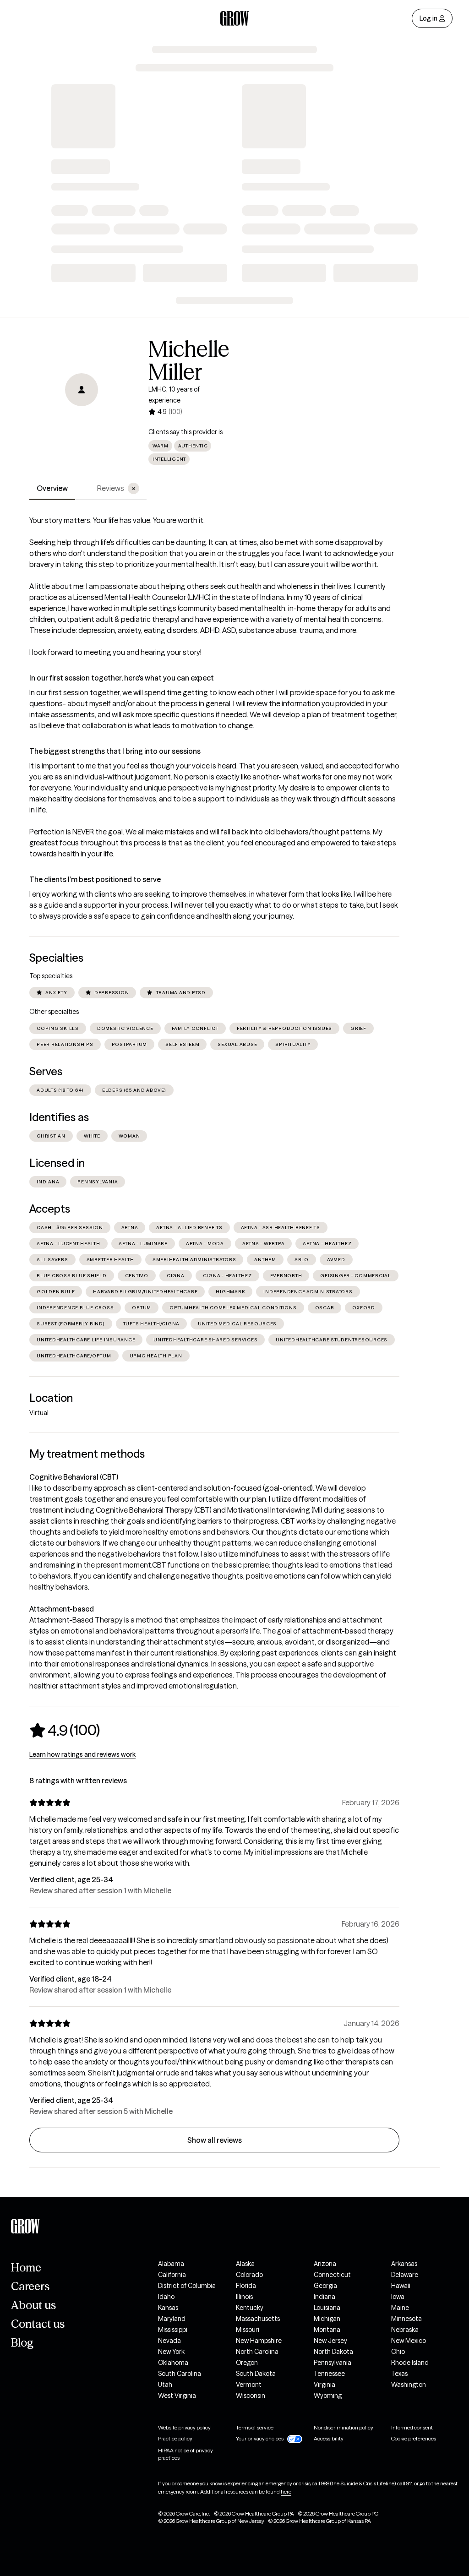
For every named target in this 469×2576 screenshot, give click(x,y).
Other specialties (54, 1012)
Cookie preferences (414, 2438)
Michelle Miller (189, 360)
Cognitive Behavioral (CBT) (74, 1477)
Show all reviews (215, 2140)
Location (51, 1398)
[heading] (65, 1730)
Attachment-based (62, 1609)
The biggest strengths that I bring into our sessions (115, 751)
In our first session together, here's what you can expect (122, 678)
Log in (428, 18)
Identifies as (59, 1117)
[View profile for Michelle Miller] (82, 390)
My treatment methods (87, 1454)
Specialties (56, 958)
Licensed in (57, 1163)
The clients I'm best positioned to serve (95, 879)
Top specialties (51, 976)
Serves (46, 1071)
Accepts (50, 1209)
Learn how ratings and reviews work (82, 1754)
